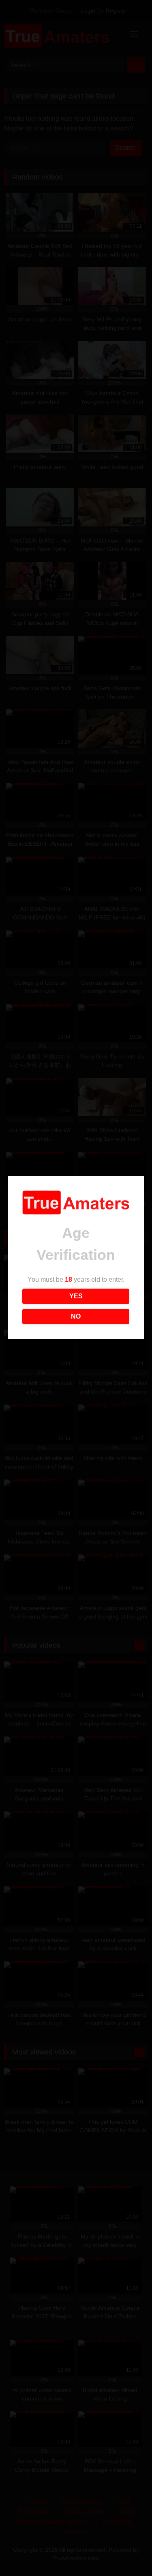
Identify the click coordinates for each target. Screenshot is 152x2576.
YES (76, 1296)
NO (76, 1316)
